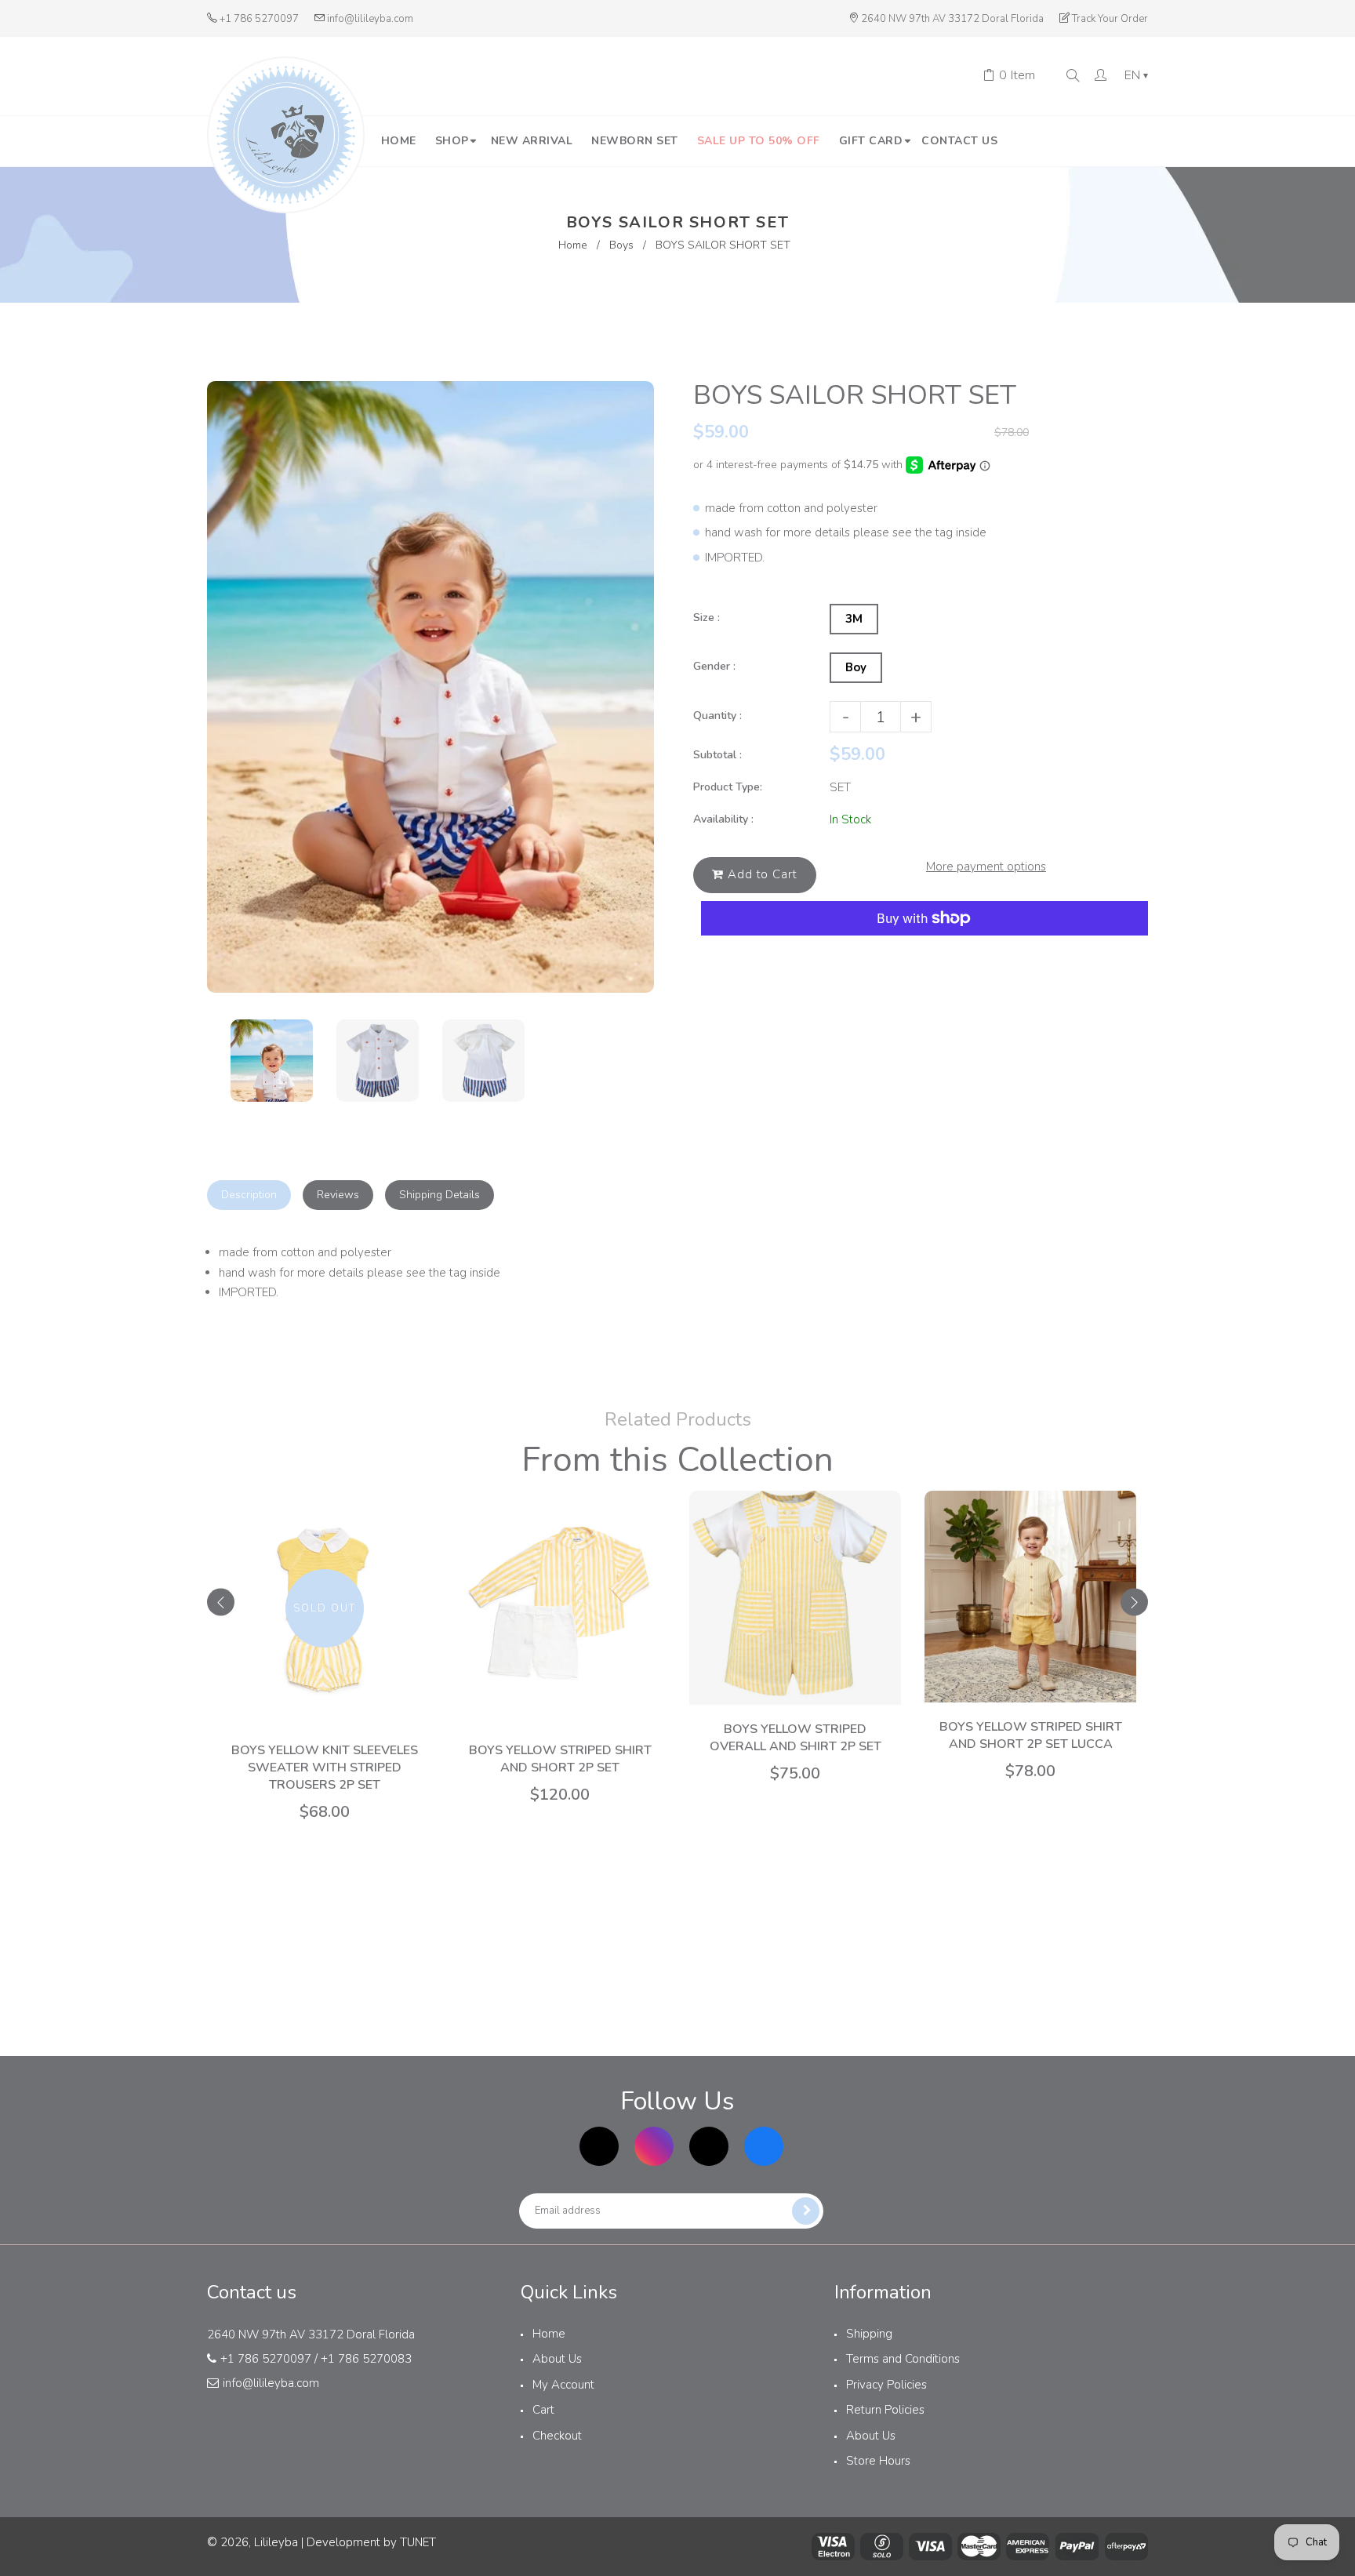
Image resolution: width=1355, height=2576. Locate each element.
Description (249, 1195)
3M (854, 619)
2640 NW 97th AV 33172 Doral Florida (952, 19)
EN (1136, 76)
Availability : (723, 819)
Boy (856, 667)
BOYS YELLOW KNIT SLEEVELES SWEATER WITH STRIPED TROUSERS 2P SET (325, 1768)
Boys (621, 245)
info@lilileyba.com (370, 19)
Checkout (557, 2436)
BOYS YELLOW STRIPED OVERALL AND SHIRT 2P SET (796, 1738)
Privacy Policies (886, 2385)
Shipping (869, 2334)
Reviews (338, 1195)
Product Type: (728, 787)
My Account (563, 2385)
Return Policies (885, 2410)
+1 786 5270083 (366, 2359)
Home (573, 245)
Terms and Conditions (903, 2359)
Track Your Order (1110, 19)
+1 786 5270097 (259, 19)
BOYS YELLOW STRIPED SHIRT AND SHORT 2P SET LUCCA (1031, 1735)
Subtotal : (717, 755)
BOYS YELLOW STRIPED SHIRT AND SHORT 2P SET (560, 1759)
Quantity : (717, 716)
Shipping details (440, 1195)
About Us (557, 2359)
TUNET (418, 2542)
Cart (543, 2410)
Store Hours (878, 2461)
